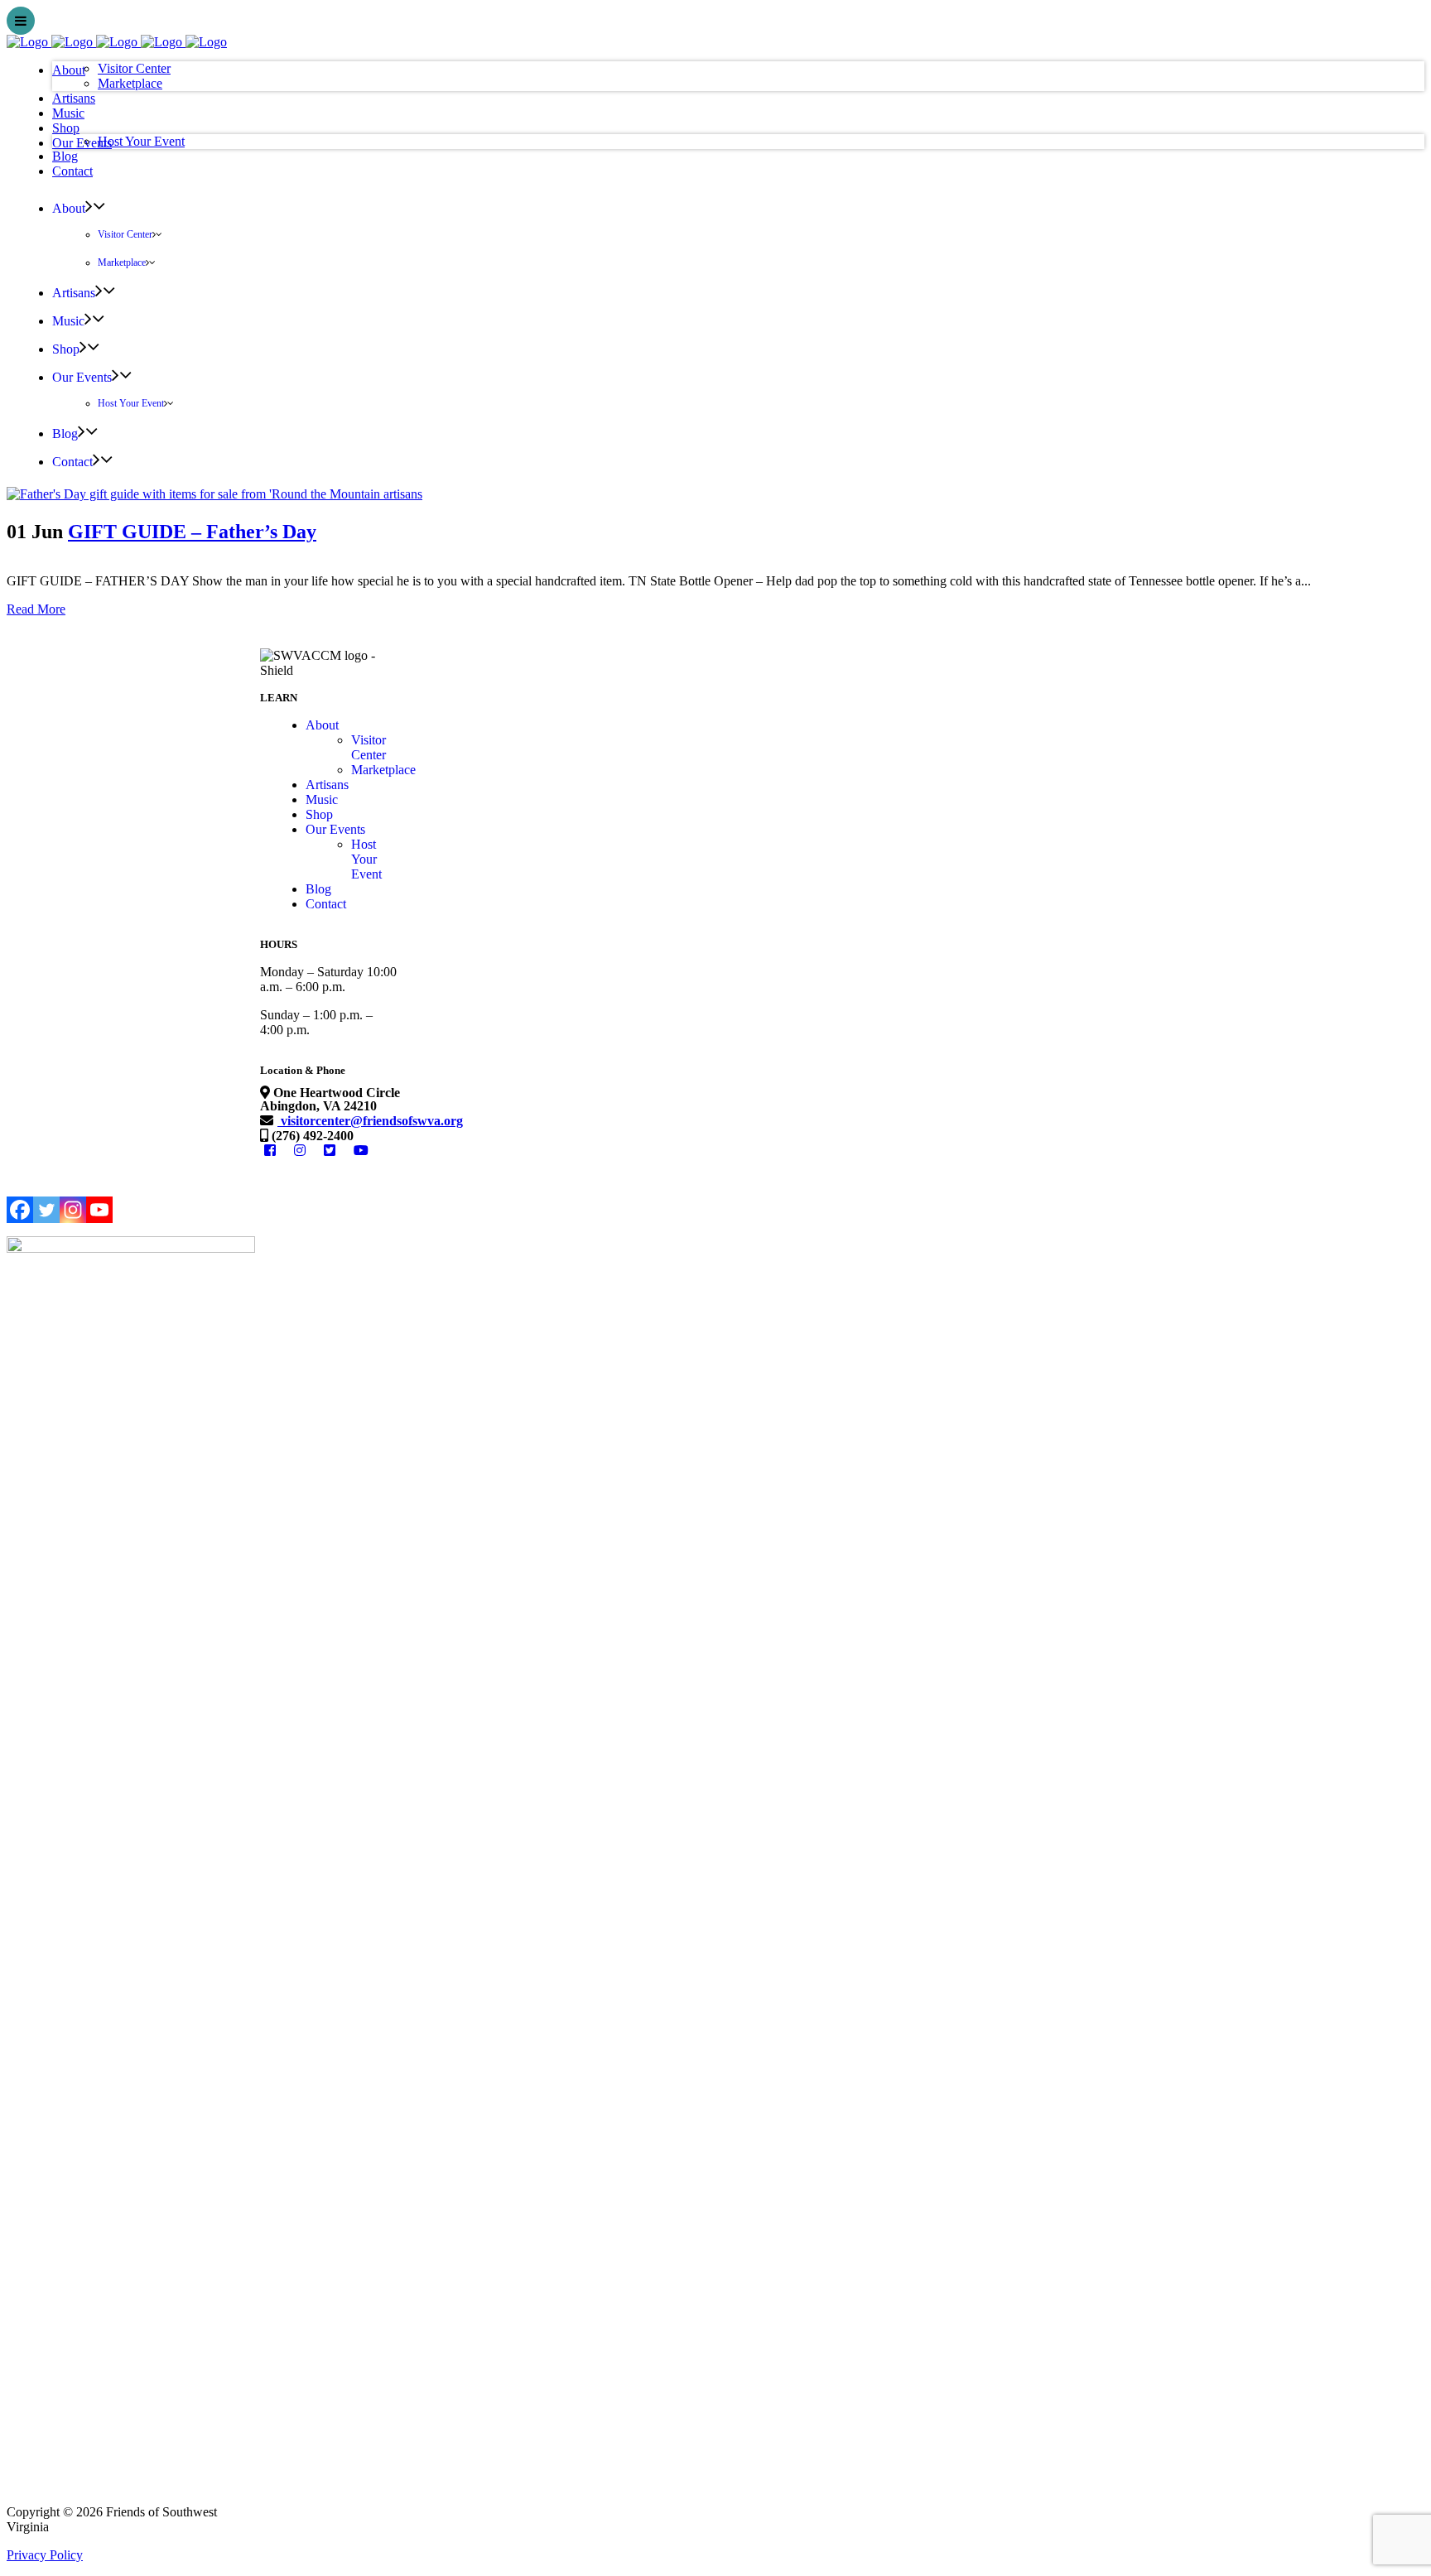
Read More (36, 609)
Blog (318, 889)
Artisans (327, 785)
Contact (326, 904)
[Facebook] (20, 1210)
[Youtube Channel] (99, 1210)
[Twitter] (46, 1210)
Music (322, 799)
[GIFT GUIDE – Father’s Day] (214, 494)
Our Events (335, 829)
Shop (319, 814)
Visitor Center (369, 747)
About (322, 725)
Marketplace (383, 770)
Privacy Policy (45, 2555)
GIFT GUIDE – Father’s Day (192, 532)
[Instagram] (73, 1210)
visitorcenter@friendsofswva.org (370, 1120)
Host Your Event (366, 859)
